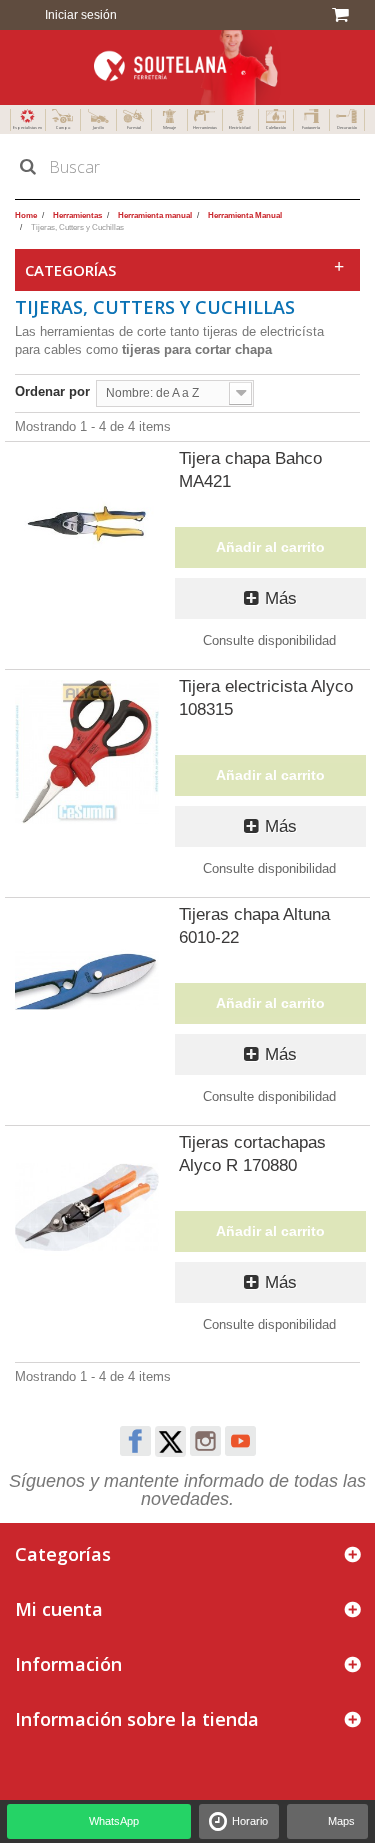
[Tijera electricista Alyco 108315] (87, 752)
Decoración (347, 127)
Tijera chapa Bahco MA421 (250, 470)
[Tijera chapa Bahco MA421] (87, 524)
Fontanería (311, 127)
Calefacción (276, 127)
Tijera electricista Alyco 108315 (266, 698)
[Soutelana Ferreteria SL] (187, 67)
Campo (63, 127)
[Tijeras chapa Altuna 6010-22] (87, 980)
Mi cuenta (59, 1609)
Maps (341, 1821)
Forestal (134, 127)
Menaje (169, 127)
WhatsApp (114, 1821)
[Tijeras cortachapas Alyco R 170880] (87, 1208)
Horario (250, 1821)
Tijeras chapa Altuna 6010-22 (254, 926)
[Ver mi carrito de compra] (343, 15)
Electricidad (240, 127)
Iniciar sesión (79, 15)
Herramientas (205, 127)
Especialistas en (27, 127)
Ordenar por (52, 391)
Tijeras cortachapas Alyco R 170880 (252, 1154)
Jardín (98, 127)
